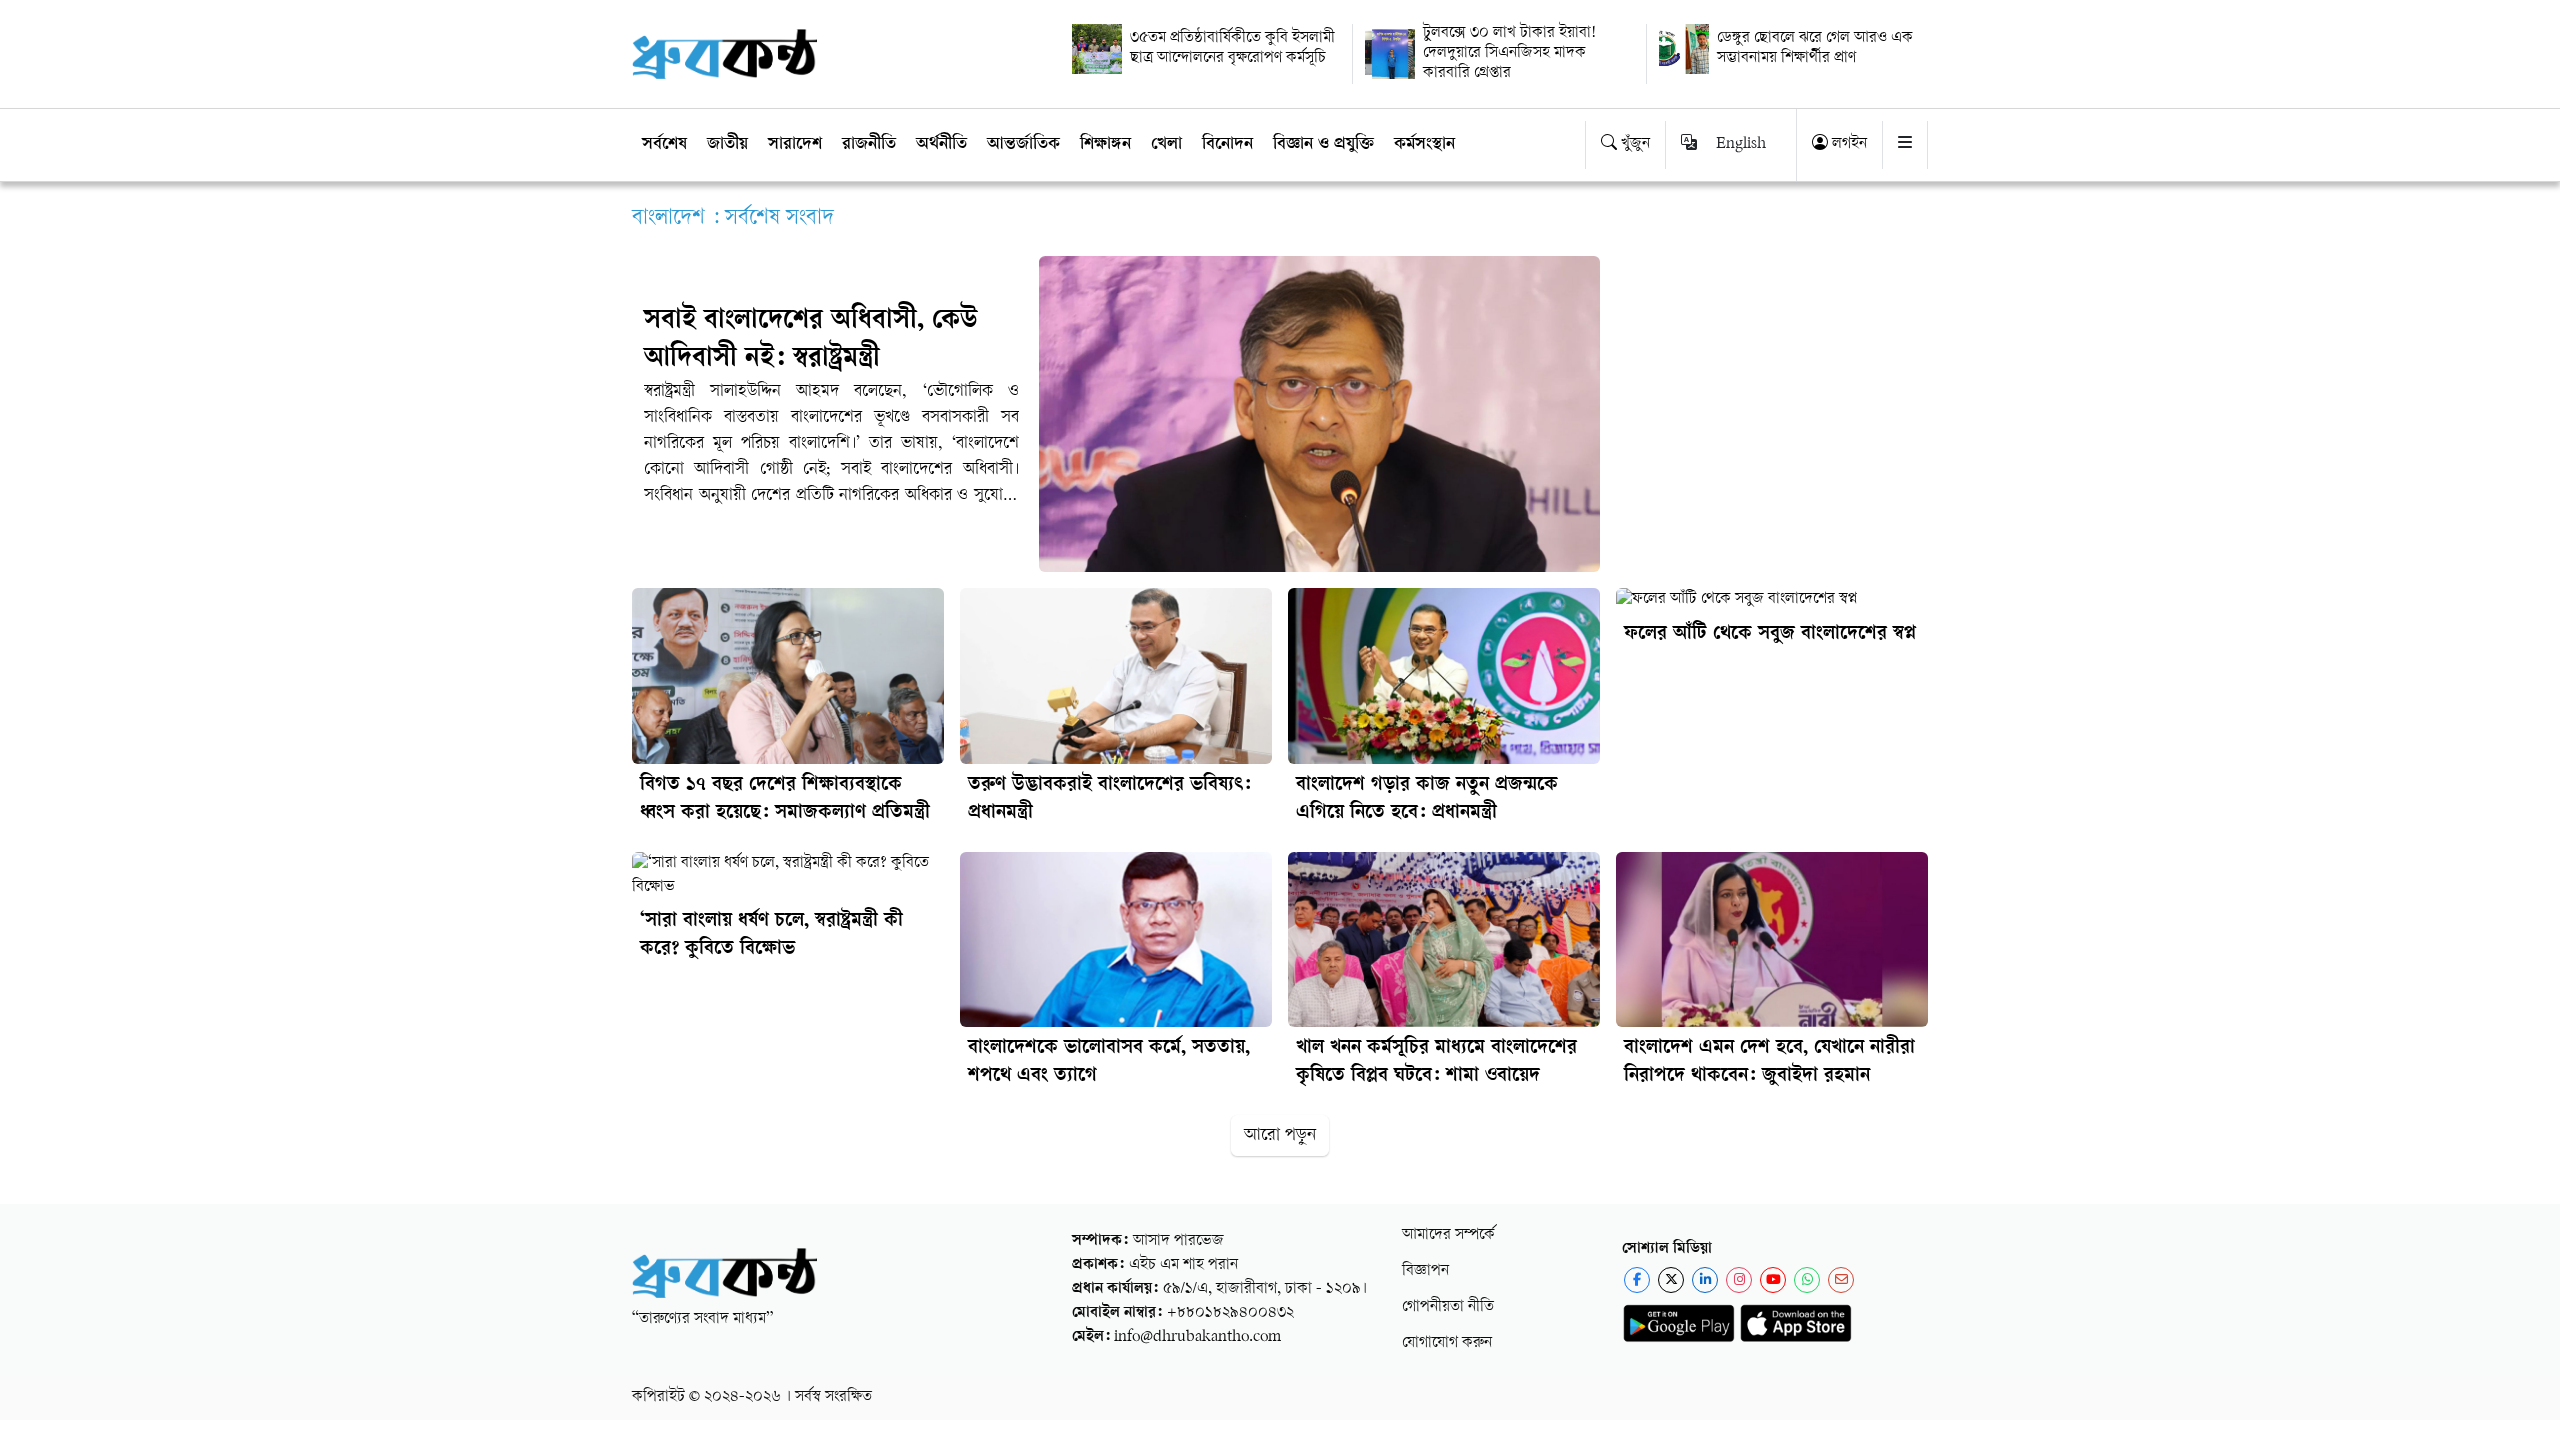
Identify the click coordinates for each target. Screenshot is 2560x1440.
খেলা (1166, 145)
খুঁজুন (1633, 144)
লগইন (1847, 144)
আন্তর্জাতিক (1023, 145)
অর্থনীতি (941, 145)
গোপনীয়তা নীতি (1448, 1307)
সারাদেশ (795, 145)
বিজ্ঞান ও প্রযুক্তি (1323, 145)
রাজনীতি (869, 145)
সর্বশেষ (664, 145)
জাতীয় (727, 145)
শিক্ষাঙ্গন (1105, 145)
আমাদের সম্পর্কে (1448, 1235)
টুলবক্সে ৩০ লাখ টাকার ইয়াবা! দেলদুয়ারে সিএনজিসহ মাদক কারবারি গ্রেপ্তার (1509, 53)
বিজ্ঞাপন (1425, 1271)
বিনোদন (1227, 145)
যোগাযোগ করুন (1447, 1343)
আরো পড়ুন (1280, 1135)
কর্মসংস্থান (1424, 145)
